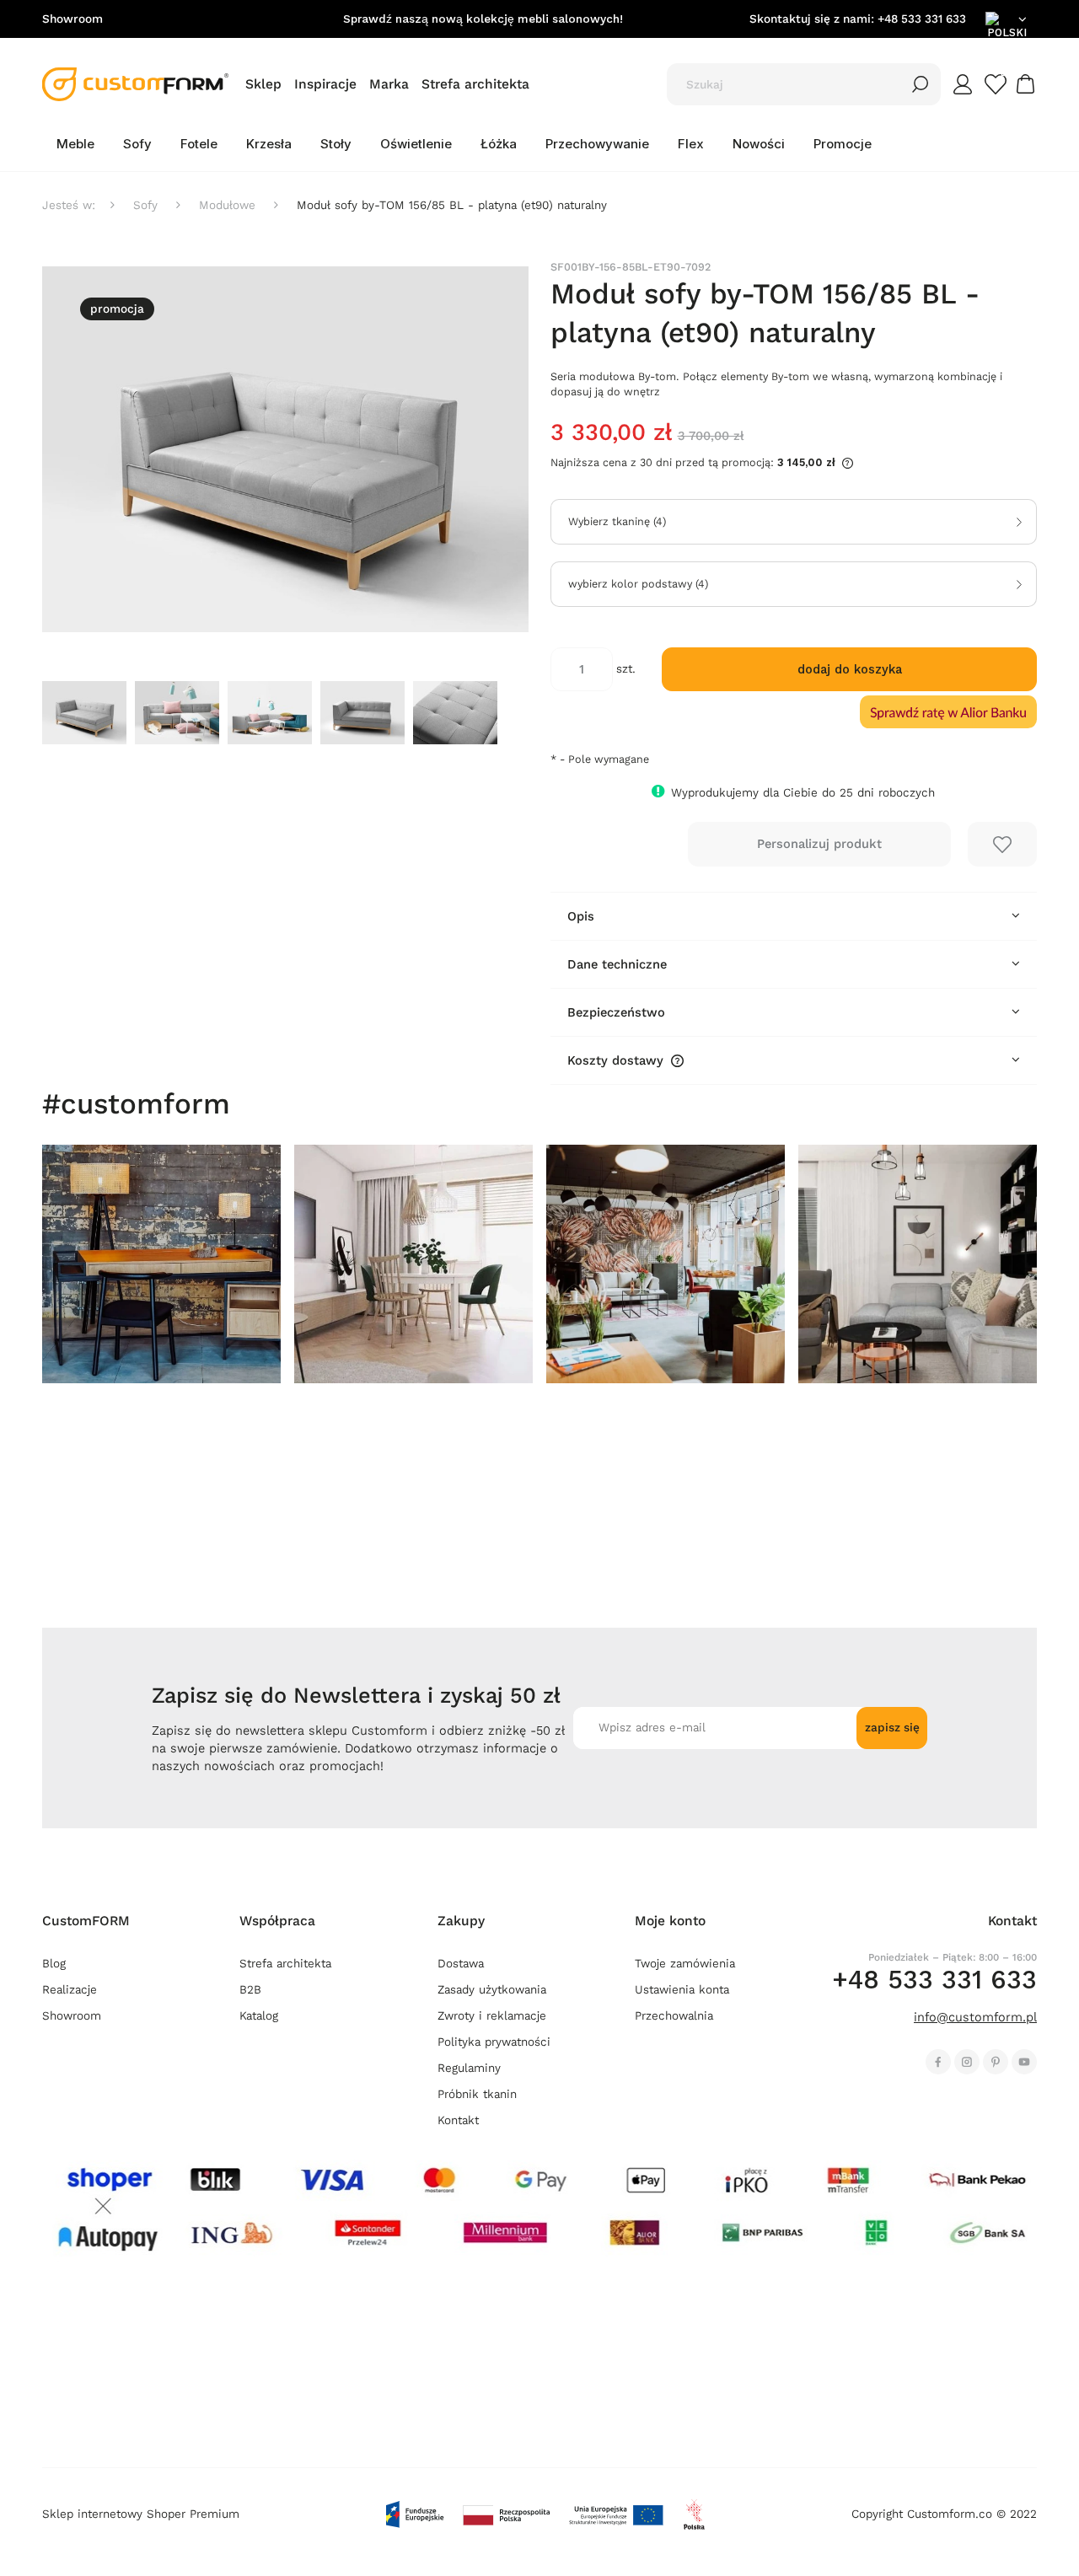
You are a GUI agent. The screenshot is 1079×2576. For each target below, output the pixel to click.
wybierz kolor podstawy (638, 584)
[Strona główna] (135, 84)
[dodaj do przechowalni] (1002, 844)
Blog (54, 1964)
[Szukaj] (921, 84)
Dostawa (461, 1964)
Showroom (72, 19)
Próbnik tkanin (477, 2094)
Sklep (263, 84)
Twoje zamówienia (685, 1964)
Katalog (259, 2016)
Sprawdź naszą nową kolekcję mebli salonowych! (483, 19)
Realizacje (70, 1990)
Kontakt (458, 2120)
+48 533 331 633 (922, 19)
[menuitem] (75, 144)
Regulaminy (469, 2068)
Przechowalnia (674, 2016)
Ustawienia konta (682, 1990)
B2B (250, 1990)
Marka (389, 84)
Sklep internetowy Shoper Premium (141, 2514)
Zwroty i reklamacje (492, 2016)
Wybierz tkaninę (617, 522)
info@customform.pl (975, 2017)
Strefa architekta (475, 84)
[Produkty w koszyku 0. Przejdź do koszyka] (1028, 84)
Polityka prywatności (494, 2042)
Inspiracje (325, 84)
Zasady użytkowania (492, 1990)
